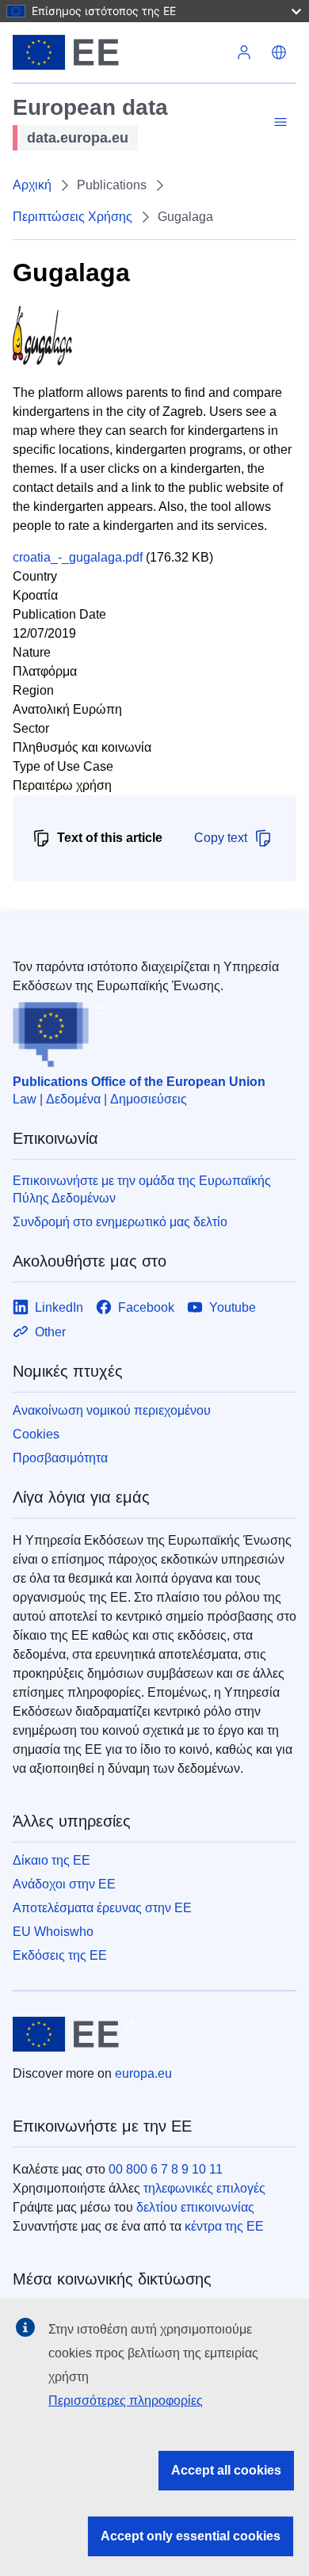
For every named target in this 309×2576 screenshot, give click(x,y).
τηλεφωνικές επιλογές (204, 2188)
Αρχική (32, 185)
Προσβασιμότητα (60, 1458)
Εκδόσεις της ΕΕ (60, 1955)
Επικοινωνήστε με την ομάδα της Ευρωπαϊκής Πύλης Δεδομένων (142, 1189)
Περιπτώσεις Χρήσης (72, 217)
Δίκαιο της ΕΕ (51, 1860)
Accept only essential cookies (191, 2536)
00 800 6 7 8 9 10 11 (166, 2169)
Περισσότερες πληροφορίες (126, 2401)
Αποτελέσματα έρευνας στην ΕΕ (102, 1908)
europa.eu (143, 2073)
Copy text (221, 838)
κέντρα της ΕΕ (224, 2226)
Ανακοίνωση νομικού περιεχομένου (112, 1410)
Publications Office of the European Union (139, 1082)
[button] (279, 52)
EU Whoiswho (53, 1932)
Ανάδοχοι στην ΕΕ (64, 1884)
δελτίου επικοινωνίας (195, 2207)
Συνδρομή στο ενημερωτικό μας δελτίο (120, 1222)
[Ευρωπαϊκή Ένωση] (120, 52)
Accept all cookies (226, 2470)
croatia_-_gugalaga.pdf (78, 557)
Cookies (36, 1434)
